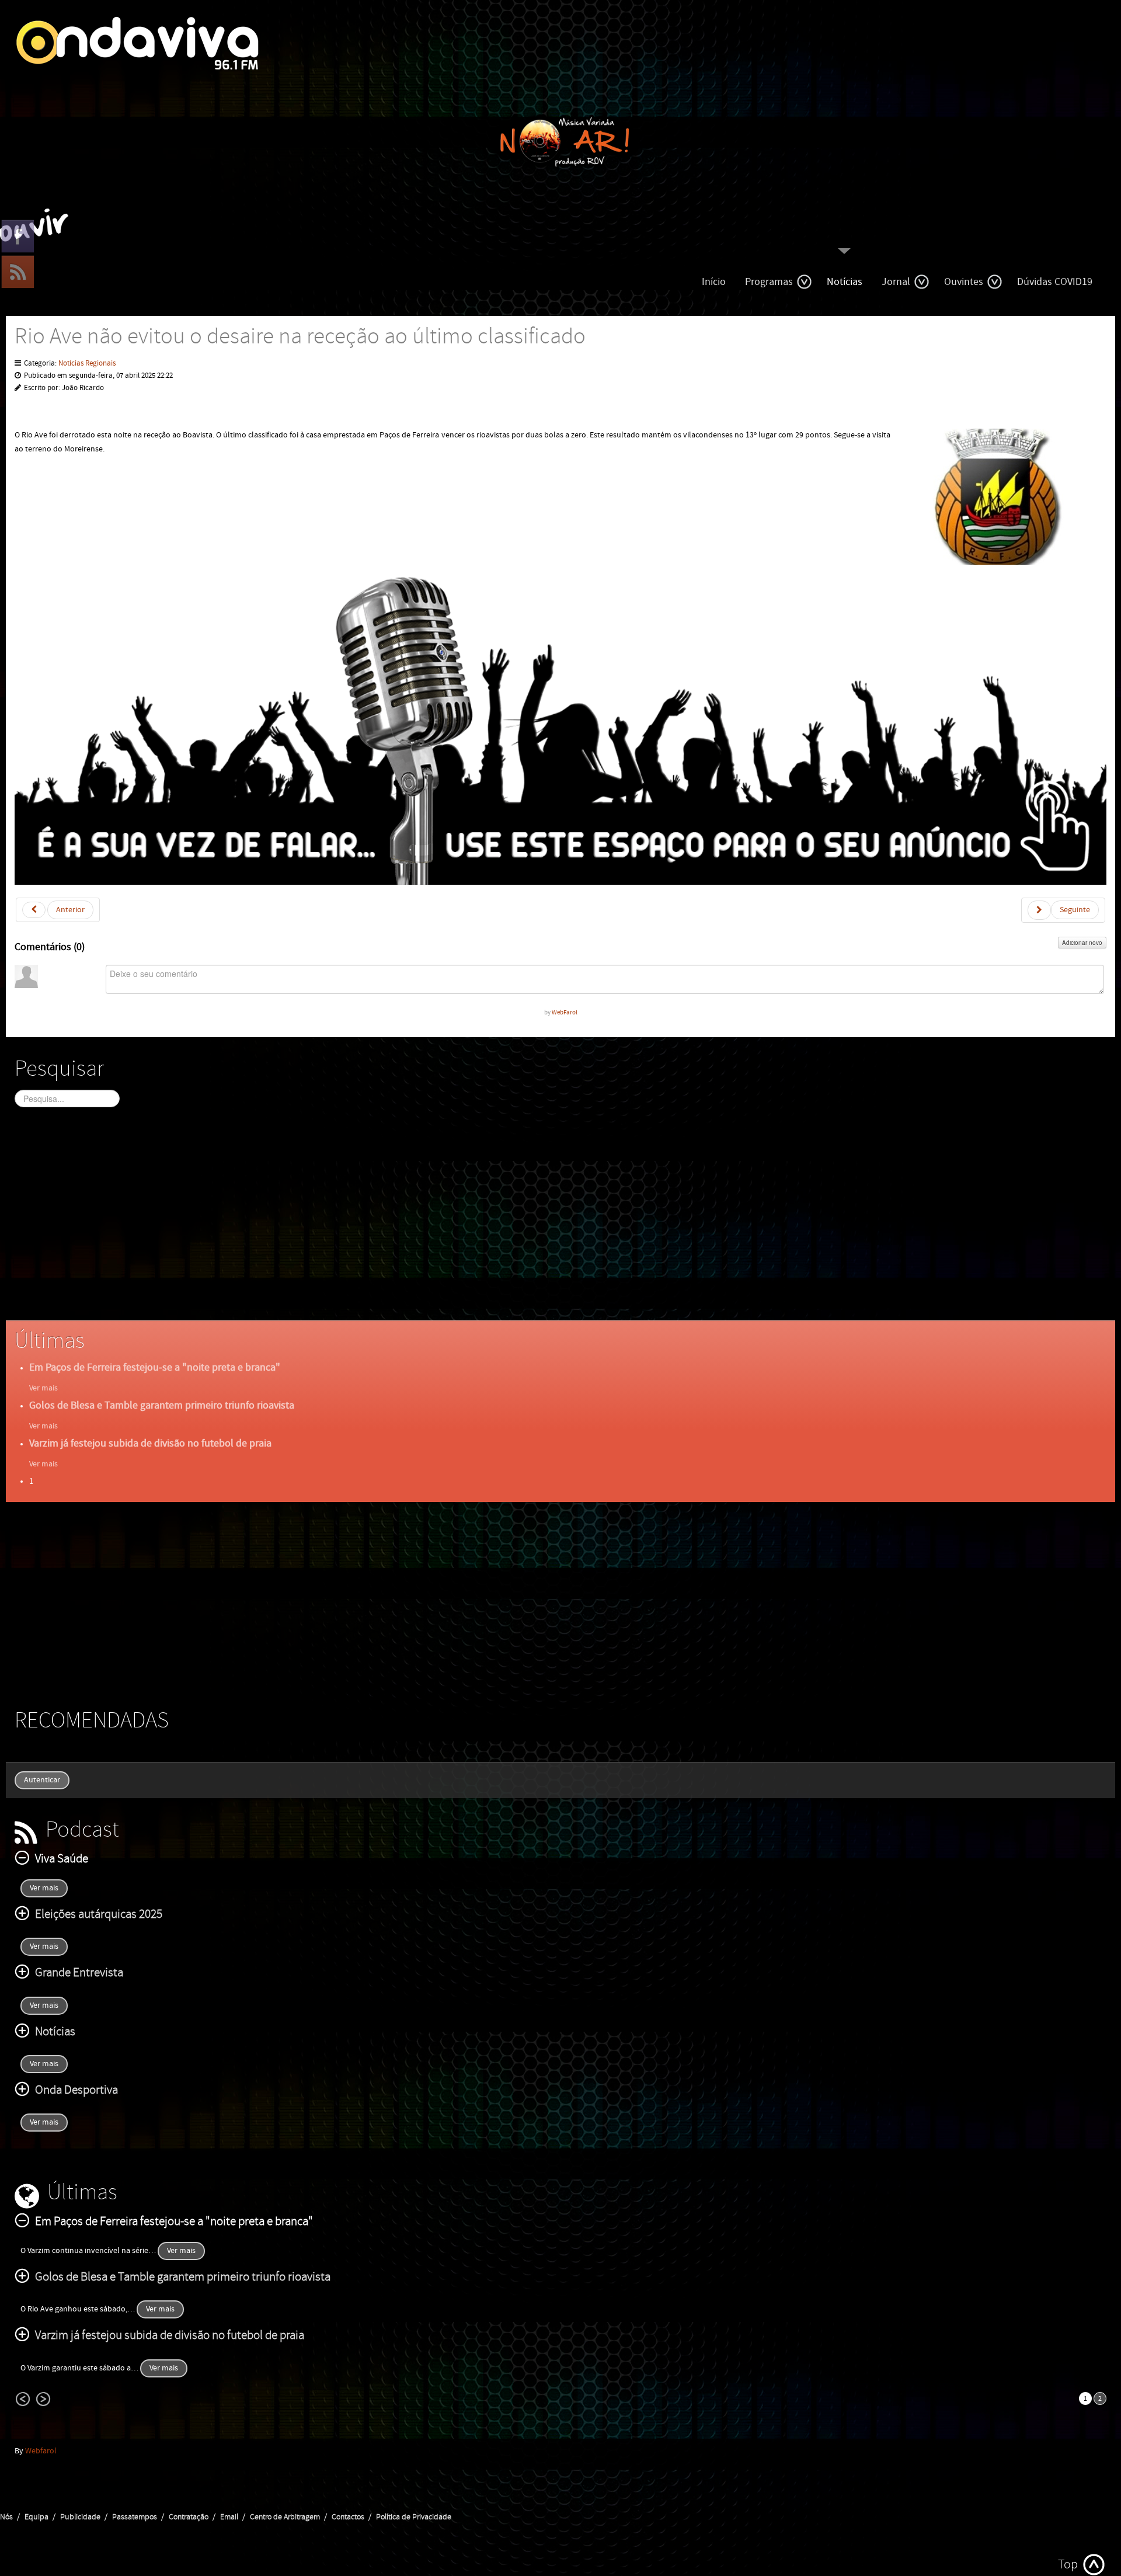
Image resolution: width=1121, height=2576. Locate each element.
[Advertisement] (365, 1224)
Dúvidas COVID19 (1055, 282)
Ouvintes (964, 282)
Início (714, 282)
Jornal (896, 282)
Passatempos (135, 2517)
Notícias (845, 282)
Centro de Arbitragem (285, 2517)
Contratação (189, 2517)
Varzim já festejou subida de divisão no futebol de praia (150, 1443)
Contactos (348, 2517)
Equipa (36, 2517)
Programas (769, 282)
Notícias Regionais (87, 364)
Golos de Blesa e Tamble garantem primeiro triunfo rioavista (162, 1405)
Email (229, 2517)
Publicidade (80, 2517)
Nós (6, 2517)
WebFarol (565, 1012)
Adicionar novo (1082, 943)
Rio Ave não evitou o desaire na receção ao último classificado (300, 337)
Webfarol (41, 2451)
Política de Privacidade (414, 2517)
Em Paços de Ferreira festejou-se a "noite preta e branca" (155, 1367)
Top (1068, 2565)
